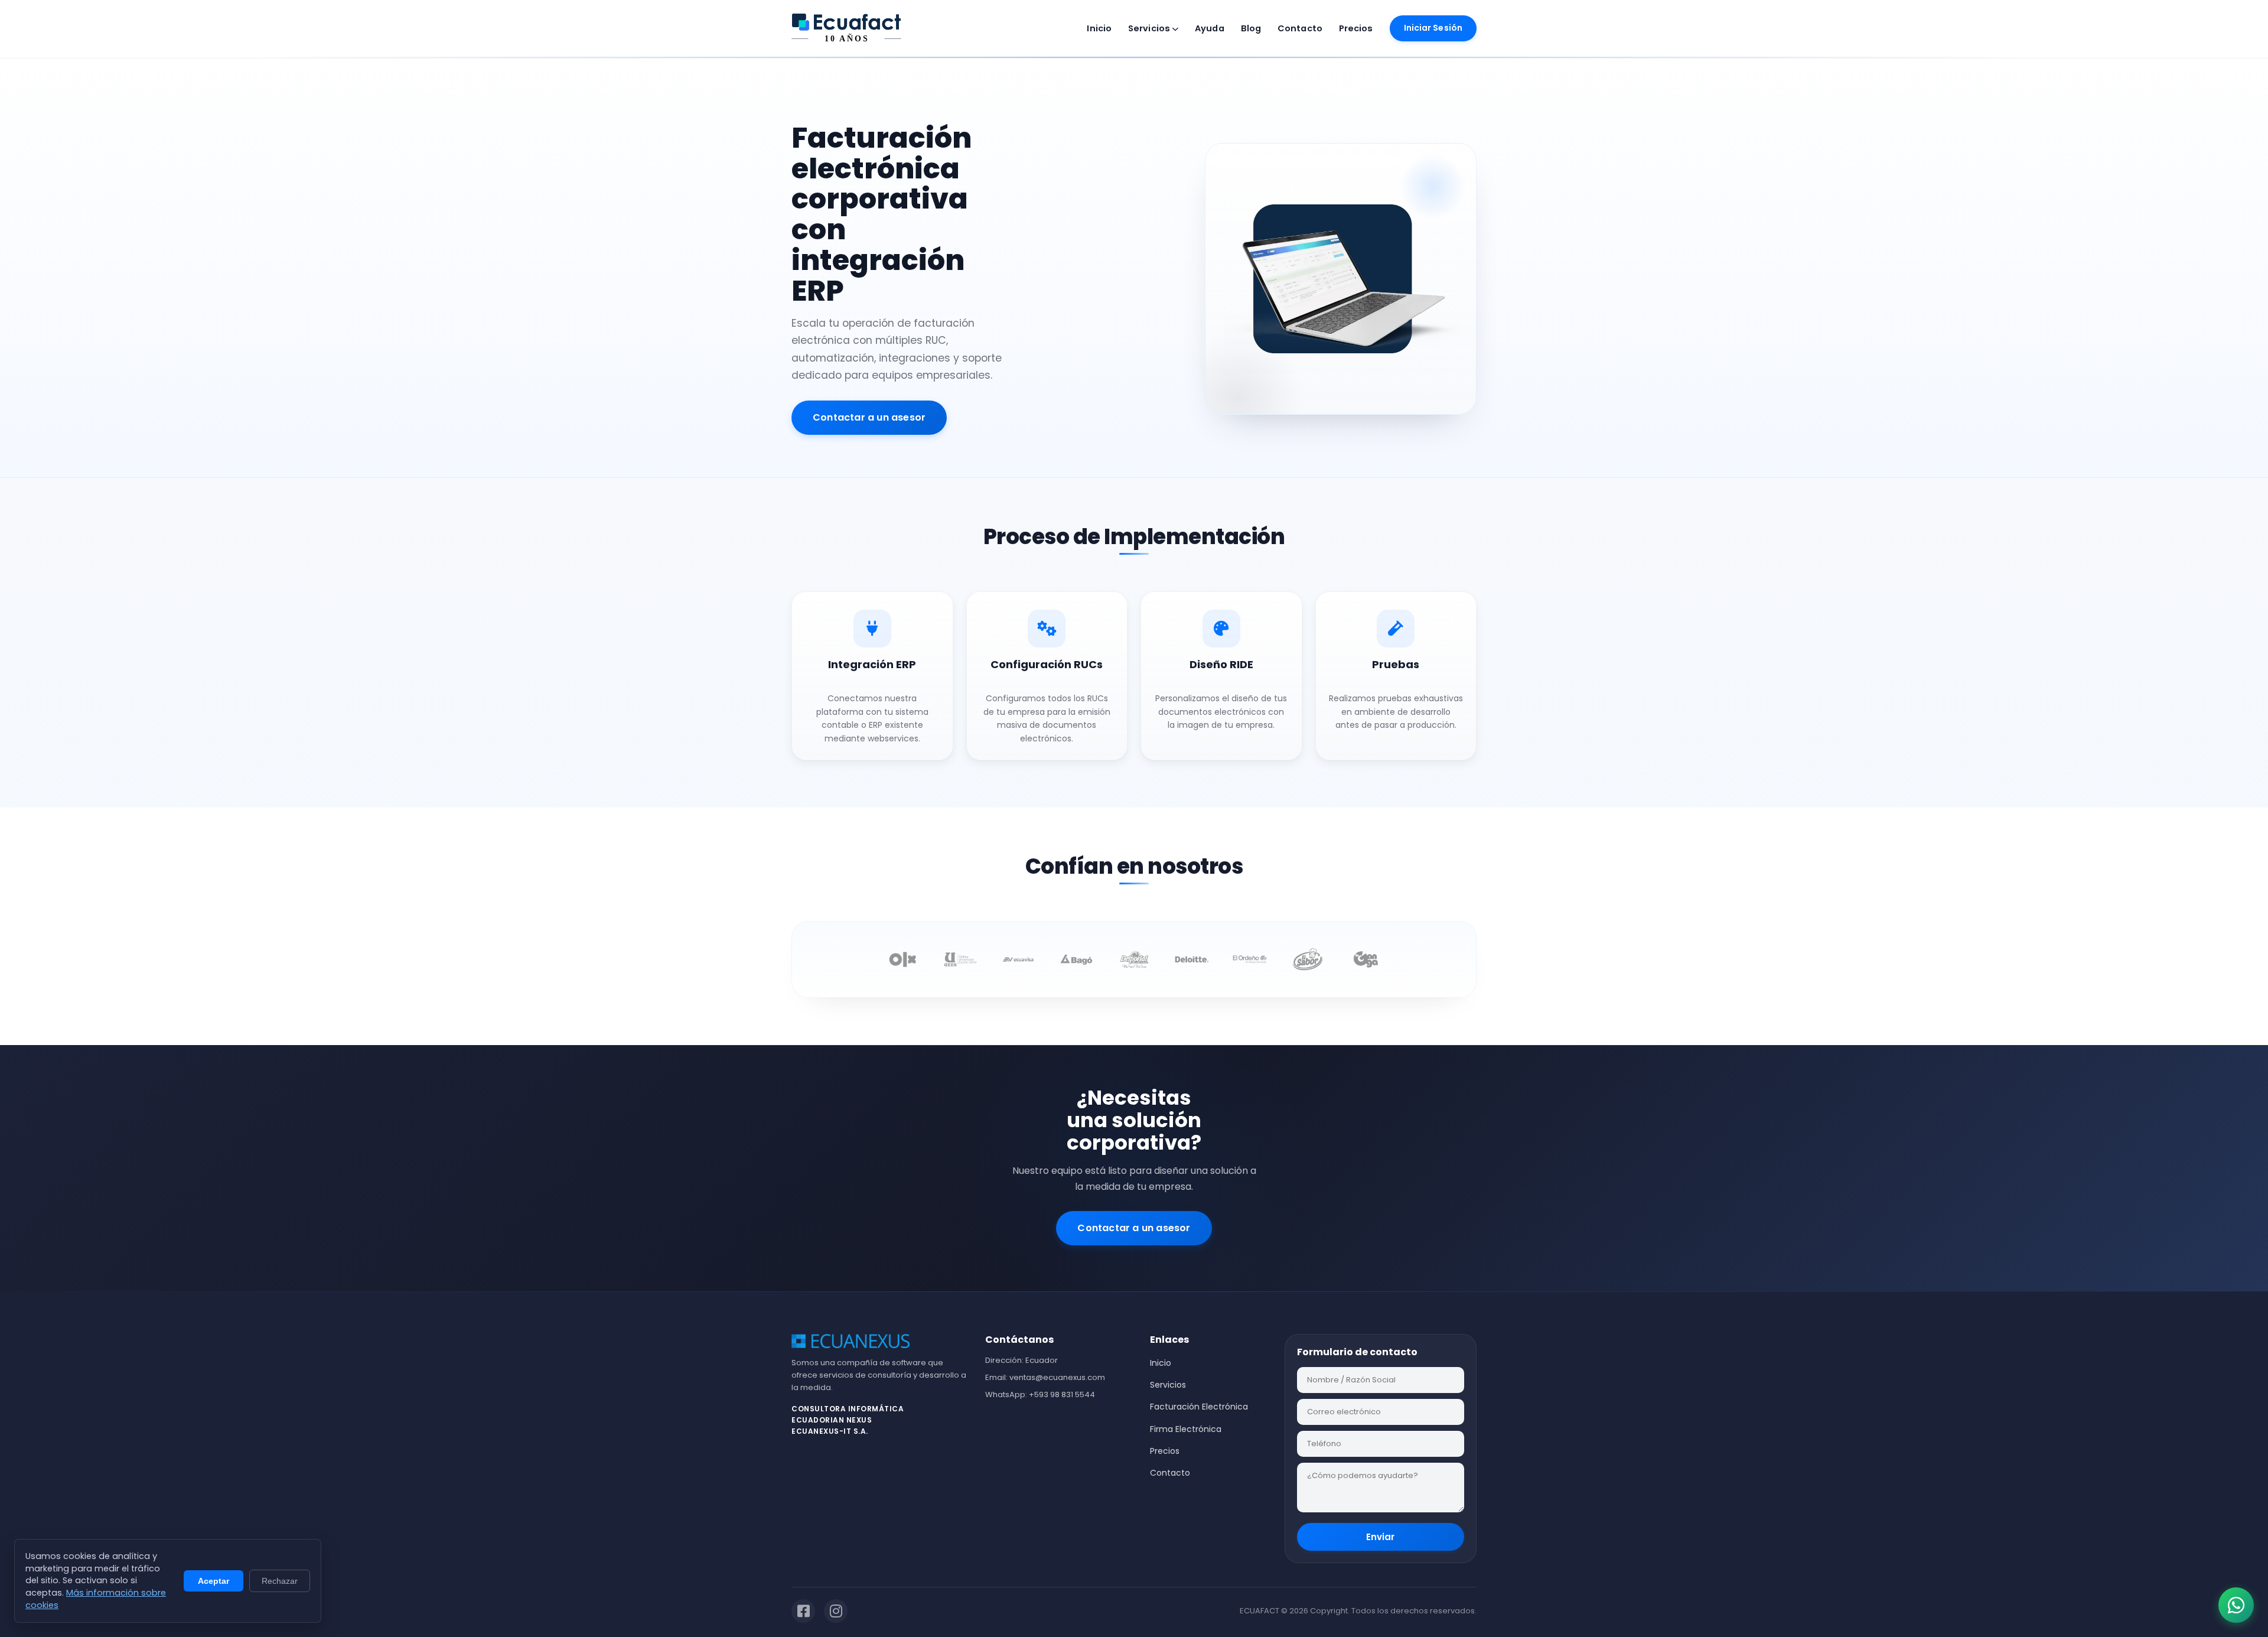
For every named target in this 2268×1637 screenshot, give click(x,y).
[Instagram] (836, 1611)
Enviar (1380, 1537)
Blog (1251, 28)
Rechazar (280, 1581)
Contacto (1300, 28)
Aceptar (214, 1581)
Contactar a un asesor (869, 417)
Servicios (1150, 28)
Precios (1356, 28)
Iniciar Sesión (1433, 28)
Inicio (1099, 28)
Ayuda (1210, 28)
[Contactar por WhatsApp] (2236, 1605)
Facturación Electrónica (1199, 1407)
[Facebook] (803, 1611)
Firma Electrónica (1186, 1429)
